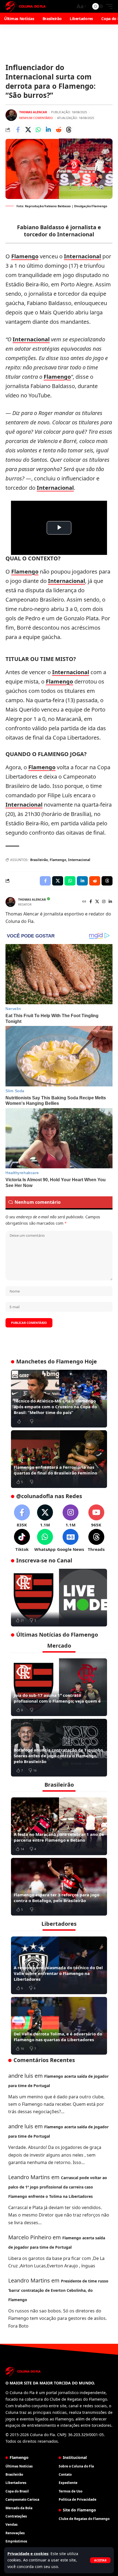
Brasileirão (39, 860)
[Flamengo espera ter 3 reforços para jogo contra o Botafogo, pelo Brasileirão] (59, 1887)
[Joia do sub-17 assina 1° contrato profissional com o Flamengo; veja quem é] (59, 1687)
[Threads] (96, 1541)
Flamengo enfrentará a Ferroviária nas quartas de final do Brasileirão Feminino (55, 1470)
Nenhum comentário (36, 118)
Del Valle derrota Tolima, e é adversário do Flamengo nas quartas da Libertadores (58, 2037)
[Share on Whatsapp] (38, 130)
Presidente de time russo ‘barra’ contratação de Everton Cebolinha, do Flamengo (58, 2290)
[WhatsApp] (45, 1541)
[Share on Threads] (69, 130)
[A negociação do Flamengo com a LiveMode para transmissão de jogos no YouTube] (59, 1598)
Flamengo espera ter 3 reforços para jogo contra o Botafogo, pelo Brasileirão (57, 1898)
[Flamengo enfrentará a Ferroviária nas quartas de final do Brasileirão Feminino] (59, 1459)
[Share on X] (28, 130)
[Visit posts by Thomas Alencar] (11, 115)
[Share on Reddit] (58, 130)
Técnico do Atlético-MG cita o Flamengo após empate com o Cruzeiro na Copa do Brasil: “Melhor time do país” (55, 1407)
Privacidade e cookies (28, 2554)
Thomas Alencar (33, 112)
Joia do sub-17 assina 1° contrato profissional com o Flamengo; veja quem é (57, 1698)
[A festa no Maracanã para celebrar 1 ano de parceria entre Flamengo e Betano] (59, 1826)
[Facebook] (91, 902)
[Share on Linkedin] (48, 130)
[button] (100, 2560)
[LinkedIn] (110, 902)
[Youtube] (96, 1516)
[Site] (84, 902)
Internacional (82, 256)
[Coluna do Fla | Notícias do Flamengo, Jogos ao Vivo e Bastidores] (26, 6)
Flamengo (25, 256)
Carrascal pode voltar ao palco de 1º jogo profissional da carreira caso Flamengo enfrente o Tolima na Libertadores (58, 2187)
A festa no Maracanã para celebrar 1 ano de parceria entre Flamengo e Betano (59, 1837)
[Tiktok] (22, 1541)
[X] (97, 902)
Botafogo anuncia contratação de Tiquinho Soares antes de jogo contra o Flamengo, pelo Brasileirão (58, 1756)
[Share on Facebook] (18, 130)
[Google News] (71, 1541)
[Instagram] (104, 902)
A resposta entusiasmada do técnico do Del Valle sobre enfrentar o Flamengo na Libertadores (58, 1973)
